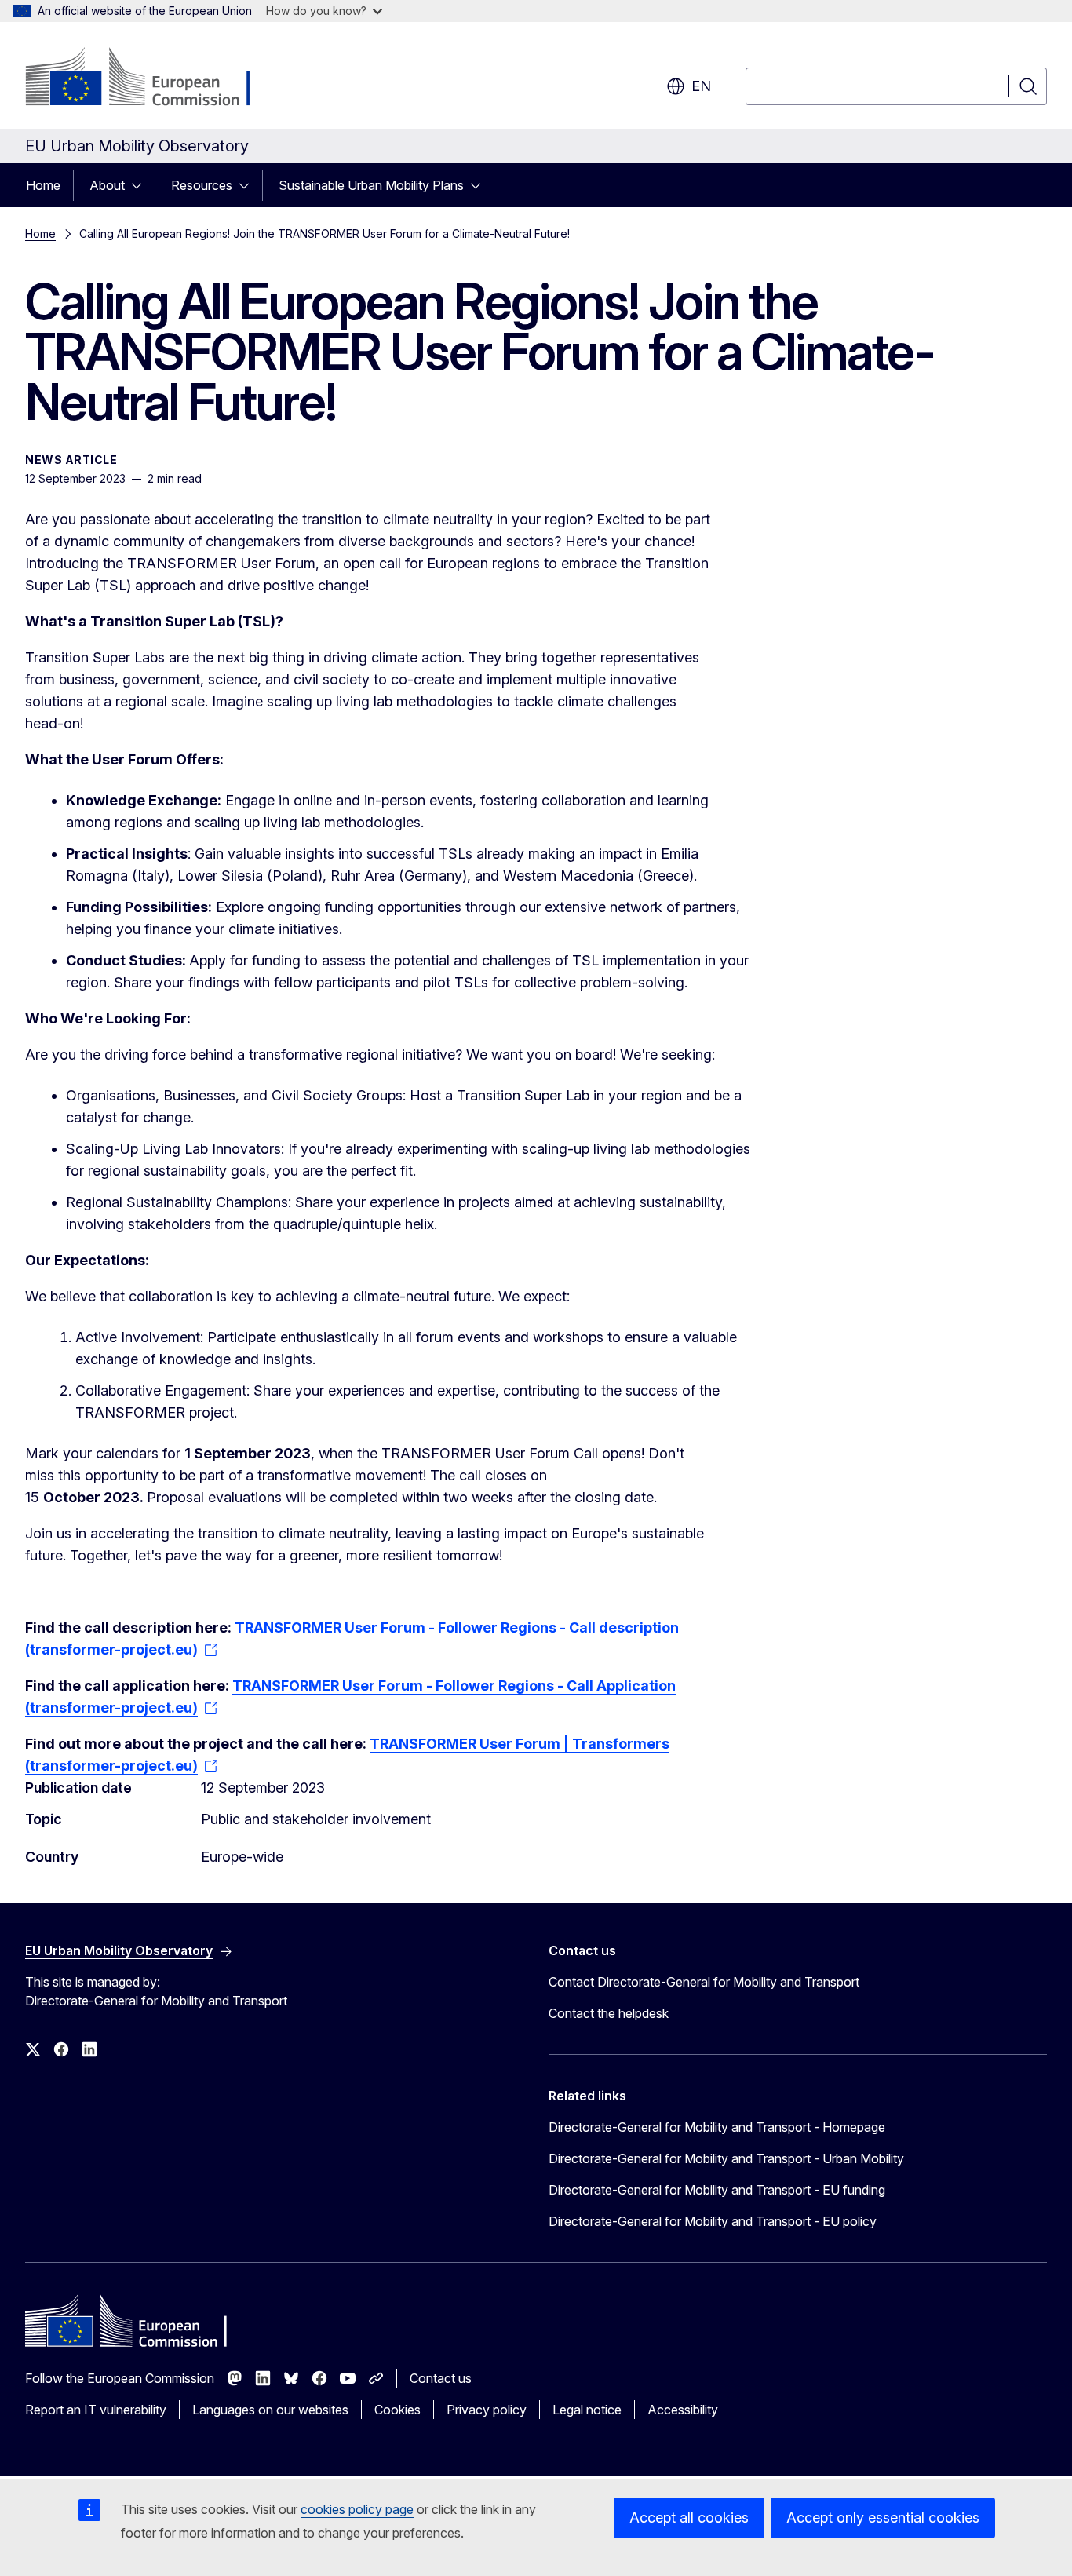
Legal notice (587, 2410)
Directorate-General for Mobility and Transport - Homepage (717, 2127)
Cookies (397, 2410)
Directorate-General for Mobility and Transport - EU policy (713, 2221)
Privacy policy (487, 2410)
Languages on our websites (270, 2410)
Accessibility (683, 2410)
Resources (202, 185)
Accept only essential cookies (883, 2518)
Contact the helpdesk (609, 2013)
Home (43, 185)
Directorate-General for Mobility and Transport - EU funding (717, 2190)
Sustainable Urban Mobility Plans (371, 185)
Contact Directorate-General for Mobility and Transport (704, 1982)
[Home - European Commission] (152, 78)
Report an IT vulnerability (96, 2410)
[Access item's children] (141, 185)
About (107, 185)
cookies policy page (357, 2509)
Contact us (441, 2378)
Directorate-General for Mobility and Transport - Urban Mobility (726, 2158)
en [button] (701, 86)
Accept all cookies (689, 2518)
